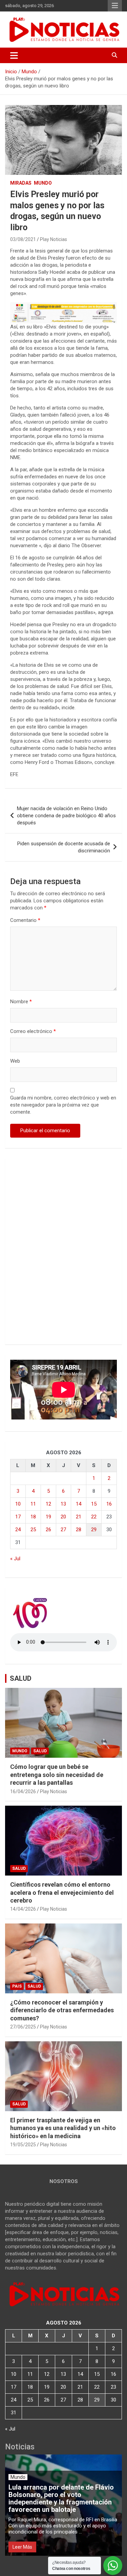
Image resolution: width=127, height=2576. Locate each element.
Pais (17, 1986)
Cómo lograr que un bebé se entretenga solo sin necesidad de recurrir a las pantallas (57, 1775)
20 (63, 1517)
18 (33, 1517)
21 (79, 1517)
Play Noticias (54, 239)
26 (48, 1530)
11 (33, 1504)
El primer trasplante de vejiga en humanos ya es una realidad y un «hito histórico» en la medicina (63, 2128)
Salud (40, 1751)
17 (18, 1517)
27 (63, 1530)
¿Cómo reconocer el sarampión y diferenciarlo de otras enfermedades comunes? (62, 2010)
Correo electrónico (33, 1031)
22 (94, 1517)
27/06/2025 (23, 2027)
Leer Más (22, 2547)
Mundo (43, 183)
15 (94, 1504)
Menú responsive (115, 6)
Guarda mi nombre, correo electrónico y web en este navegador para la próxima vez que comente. (63, 1105)
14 (79, 1504)
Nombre (21, 1002)
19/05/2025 (23, 2145)
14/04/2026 (23, 1909)
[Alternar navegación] (14, 55)
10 (18, 1504)
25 (33, 1530)
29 (94, 1530)
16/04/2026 (23, 1791)
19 (48, 1517)
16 (109, 1504)
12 (48, 1504)
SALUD (21, 1678)
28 (79, 1530)
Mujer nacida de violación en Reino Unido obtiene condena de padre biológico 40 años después (66, 816)
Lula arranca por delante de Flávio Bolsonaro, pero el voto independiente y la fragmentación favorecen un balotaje (61, 2498)
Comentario (25, 920)
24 (18, 1530)
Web (15, 1061)
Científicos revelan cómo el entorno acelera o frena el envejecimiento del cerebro (62, 1892)
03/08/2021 (23, 239)
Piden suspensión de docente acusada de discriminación (64, 847)
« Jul (15, 1559)
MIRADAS (21, 183)
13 (63, 1504)
